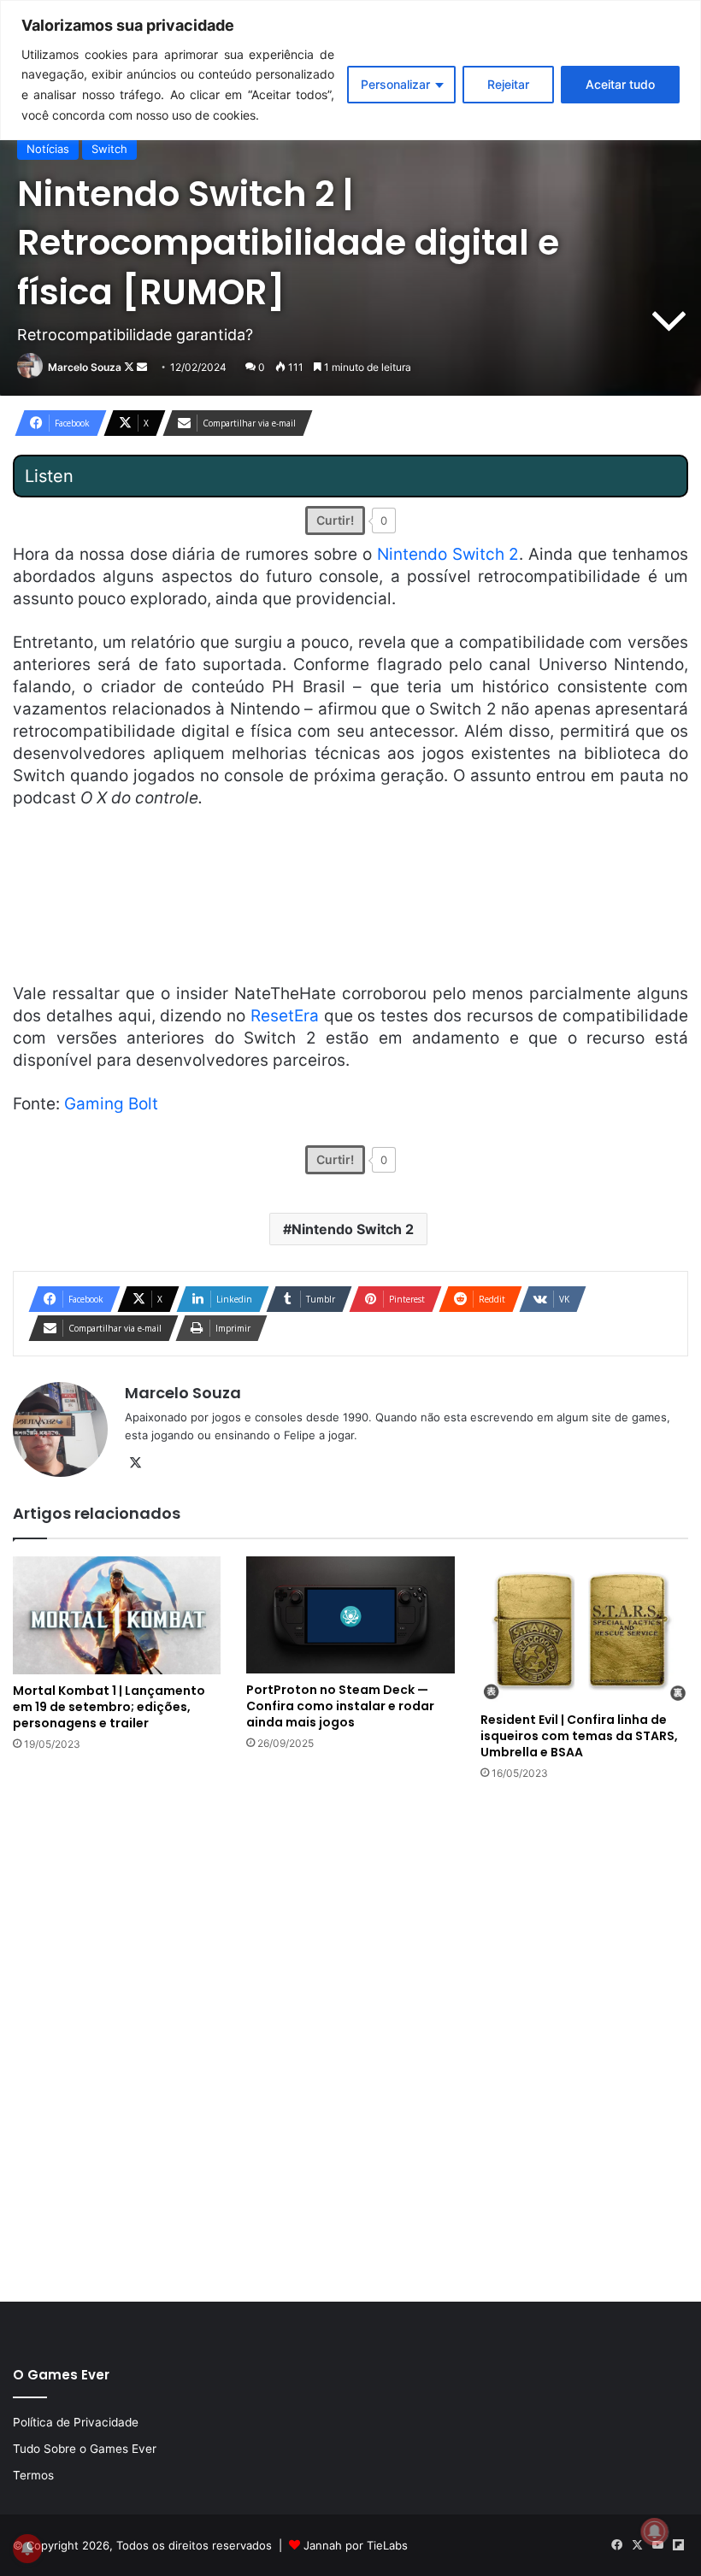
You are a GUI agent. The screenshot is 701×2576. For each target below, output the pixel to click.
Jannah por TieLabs (356, 2545)
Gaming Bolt (111, 1104)
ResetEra (285, 1016)
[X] (135, 1463)
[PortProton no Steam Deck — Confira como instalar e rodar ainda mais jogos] (350, 1615)
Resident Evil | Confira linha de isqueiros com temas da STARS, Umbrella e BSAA (579, 1736)
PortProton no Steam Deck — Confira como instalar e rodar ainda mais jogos (340, 1706)
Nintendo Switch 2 (448, 554)
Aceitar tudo (620, 84)
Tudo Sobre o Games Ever (85, 2449)
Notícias (48, 149)
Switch (109, 149)
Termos (33, 2475)
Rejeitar (508, 84)
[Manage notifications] (655, 2532)
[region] (350, 70)
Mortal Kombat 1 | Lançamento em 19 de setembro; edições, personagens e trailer (109, 1707)
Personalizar (395, 84)
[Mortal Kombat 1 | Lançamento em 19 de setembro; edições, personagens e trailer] (117, 1615)
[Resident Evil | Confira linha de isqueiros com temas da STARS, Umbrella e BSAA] (584, 1630)
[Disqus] (350, 2039)
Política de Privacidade (76, 2422)
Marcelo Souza (85, 367)
